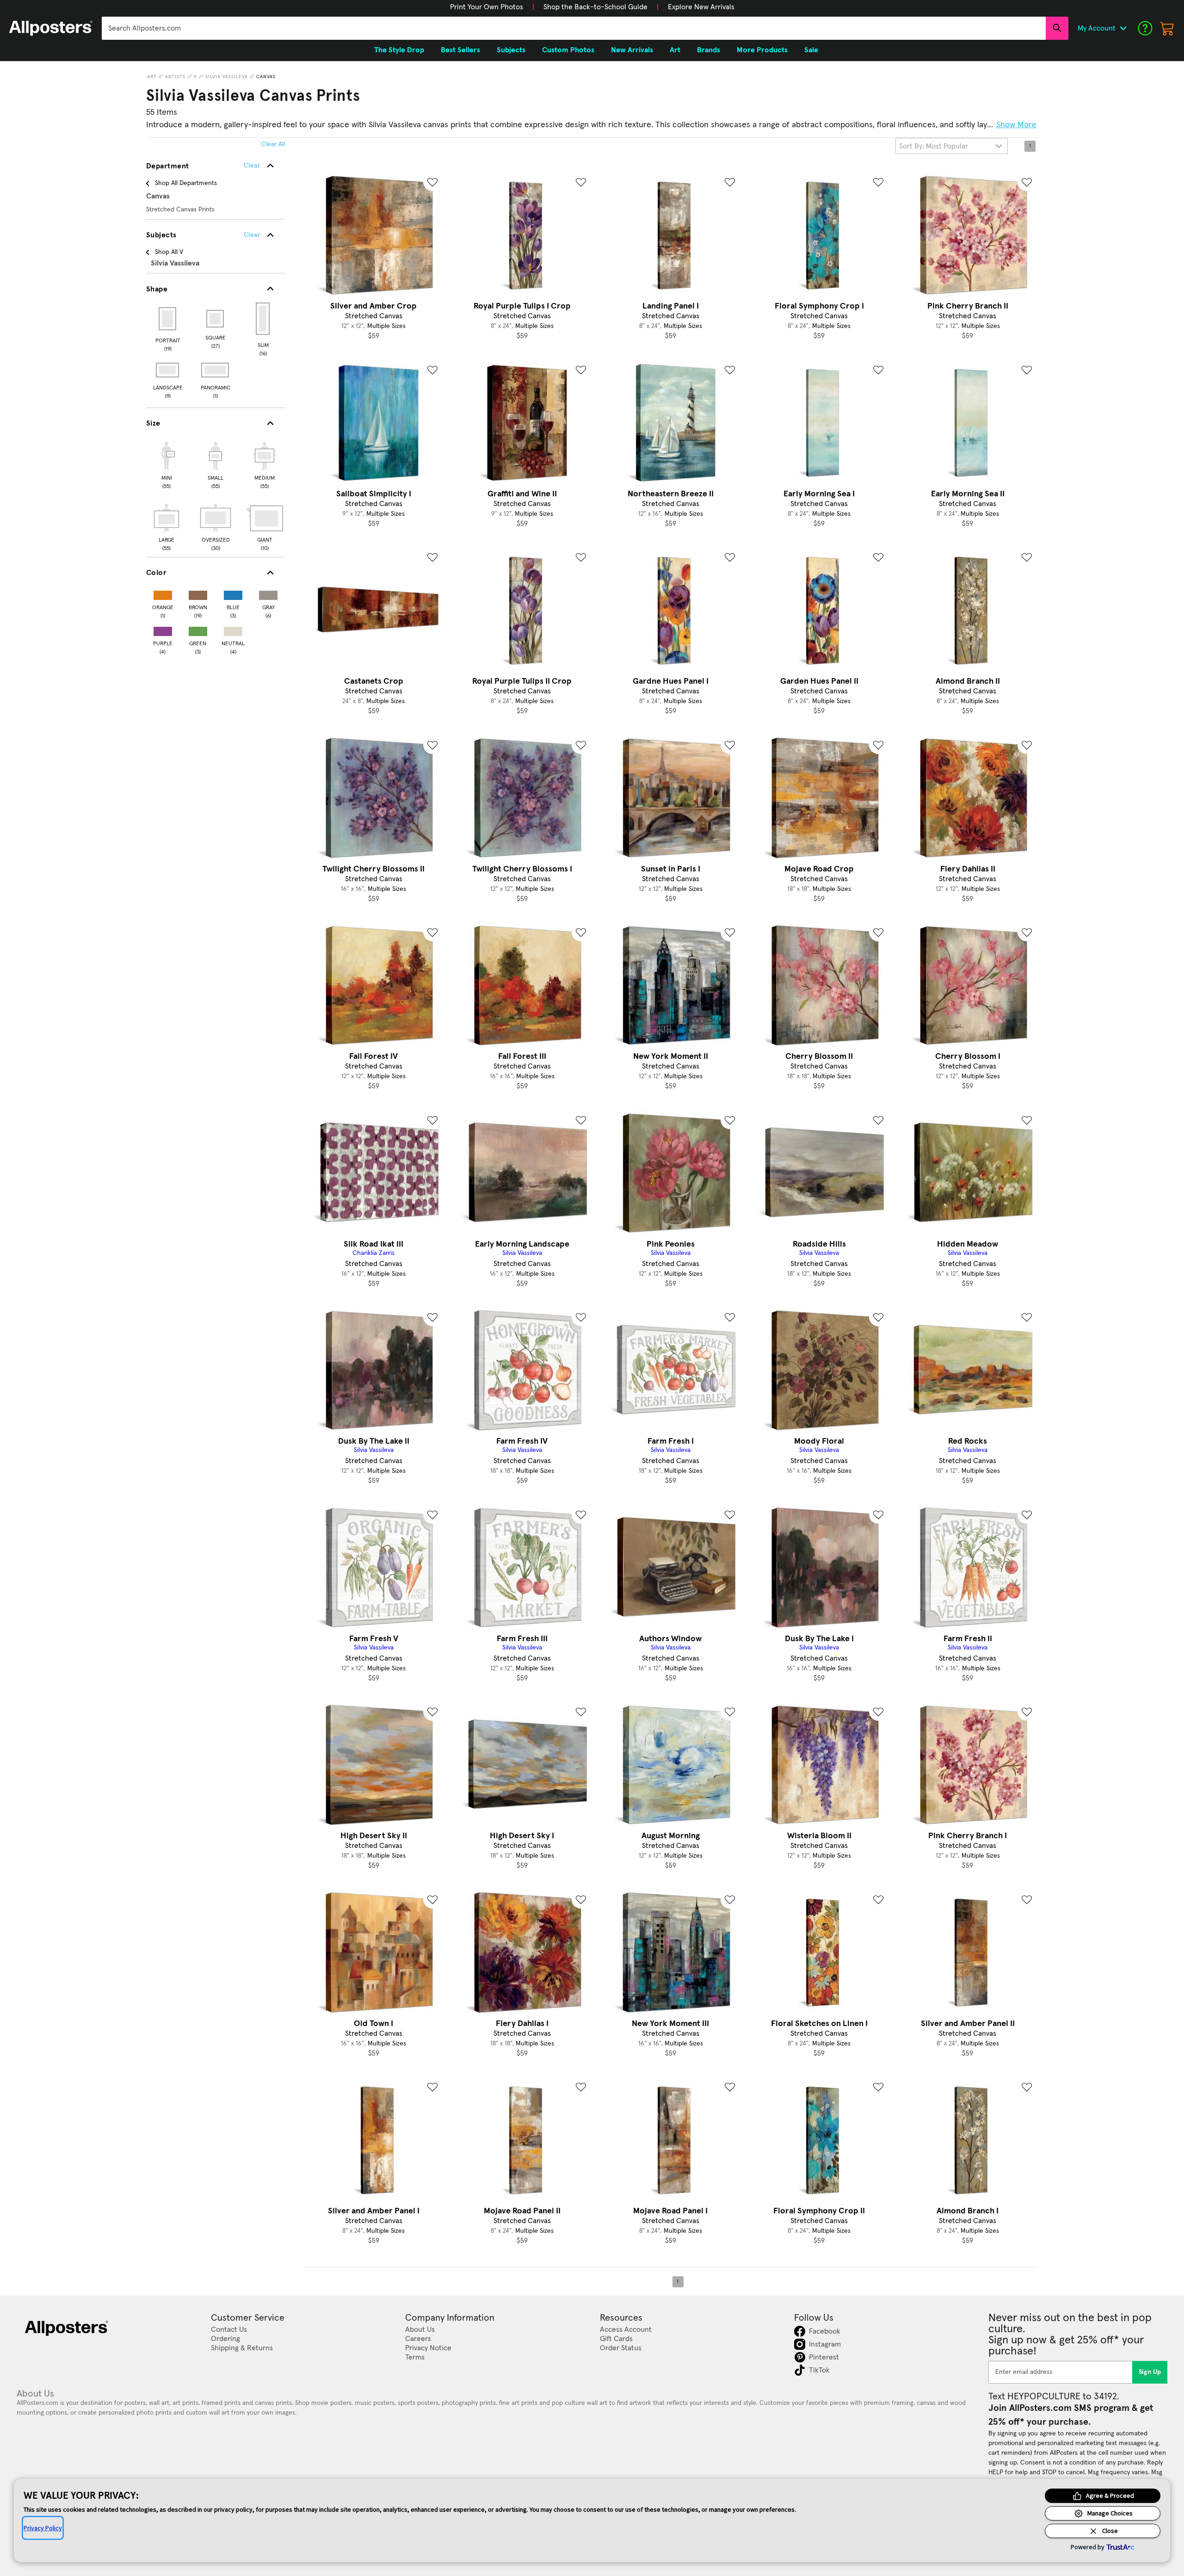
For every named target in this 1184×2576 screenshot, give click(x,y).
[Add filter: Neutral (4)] (233, 629)
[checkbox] (166, 464)
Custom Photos (568, 50)
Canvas (266, 77)
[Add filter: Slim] (263, 319)
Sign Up (1150, 2372)
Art (152, 77)
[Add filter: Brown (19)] (198, 593)
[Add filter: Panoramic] (216, 370)
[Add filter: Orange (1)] (163, 593)
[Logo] (51, 28)
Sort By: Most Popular (934, 146)
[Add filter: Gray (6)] (268, 593)
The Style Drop (399, 50)
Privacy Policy (43, 2528)
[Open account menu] (1123, 28)
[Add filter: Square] (216, 319)
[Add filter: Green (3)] (198, 629)
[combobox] (574, 28)
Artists (175, 77)
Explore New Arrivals (701, 7)
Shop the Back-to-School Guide (595, 7)
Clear (252, 235)
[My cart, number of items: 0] (1167, 28)
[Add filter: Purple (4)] (163, 629)
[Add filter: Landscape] (168, 370)
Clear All (273, 144)
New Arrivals (632, 50)
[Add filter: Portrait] (168, 319)
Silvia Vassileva (227, 77)
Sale (811, 50)
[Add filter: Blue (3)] (233, 593)
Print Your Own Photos (487, 7)
